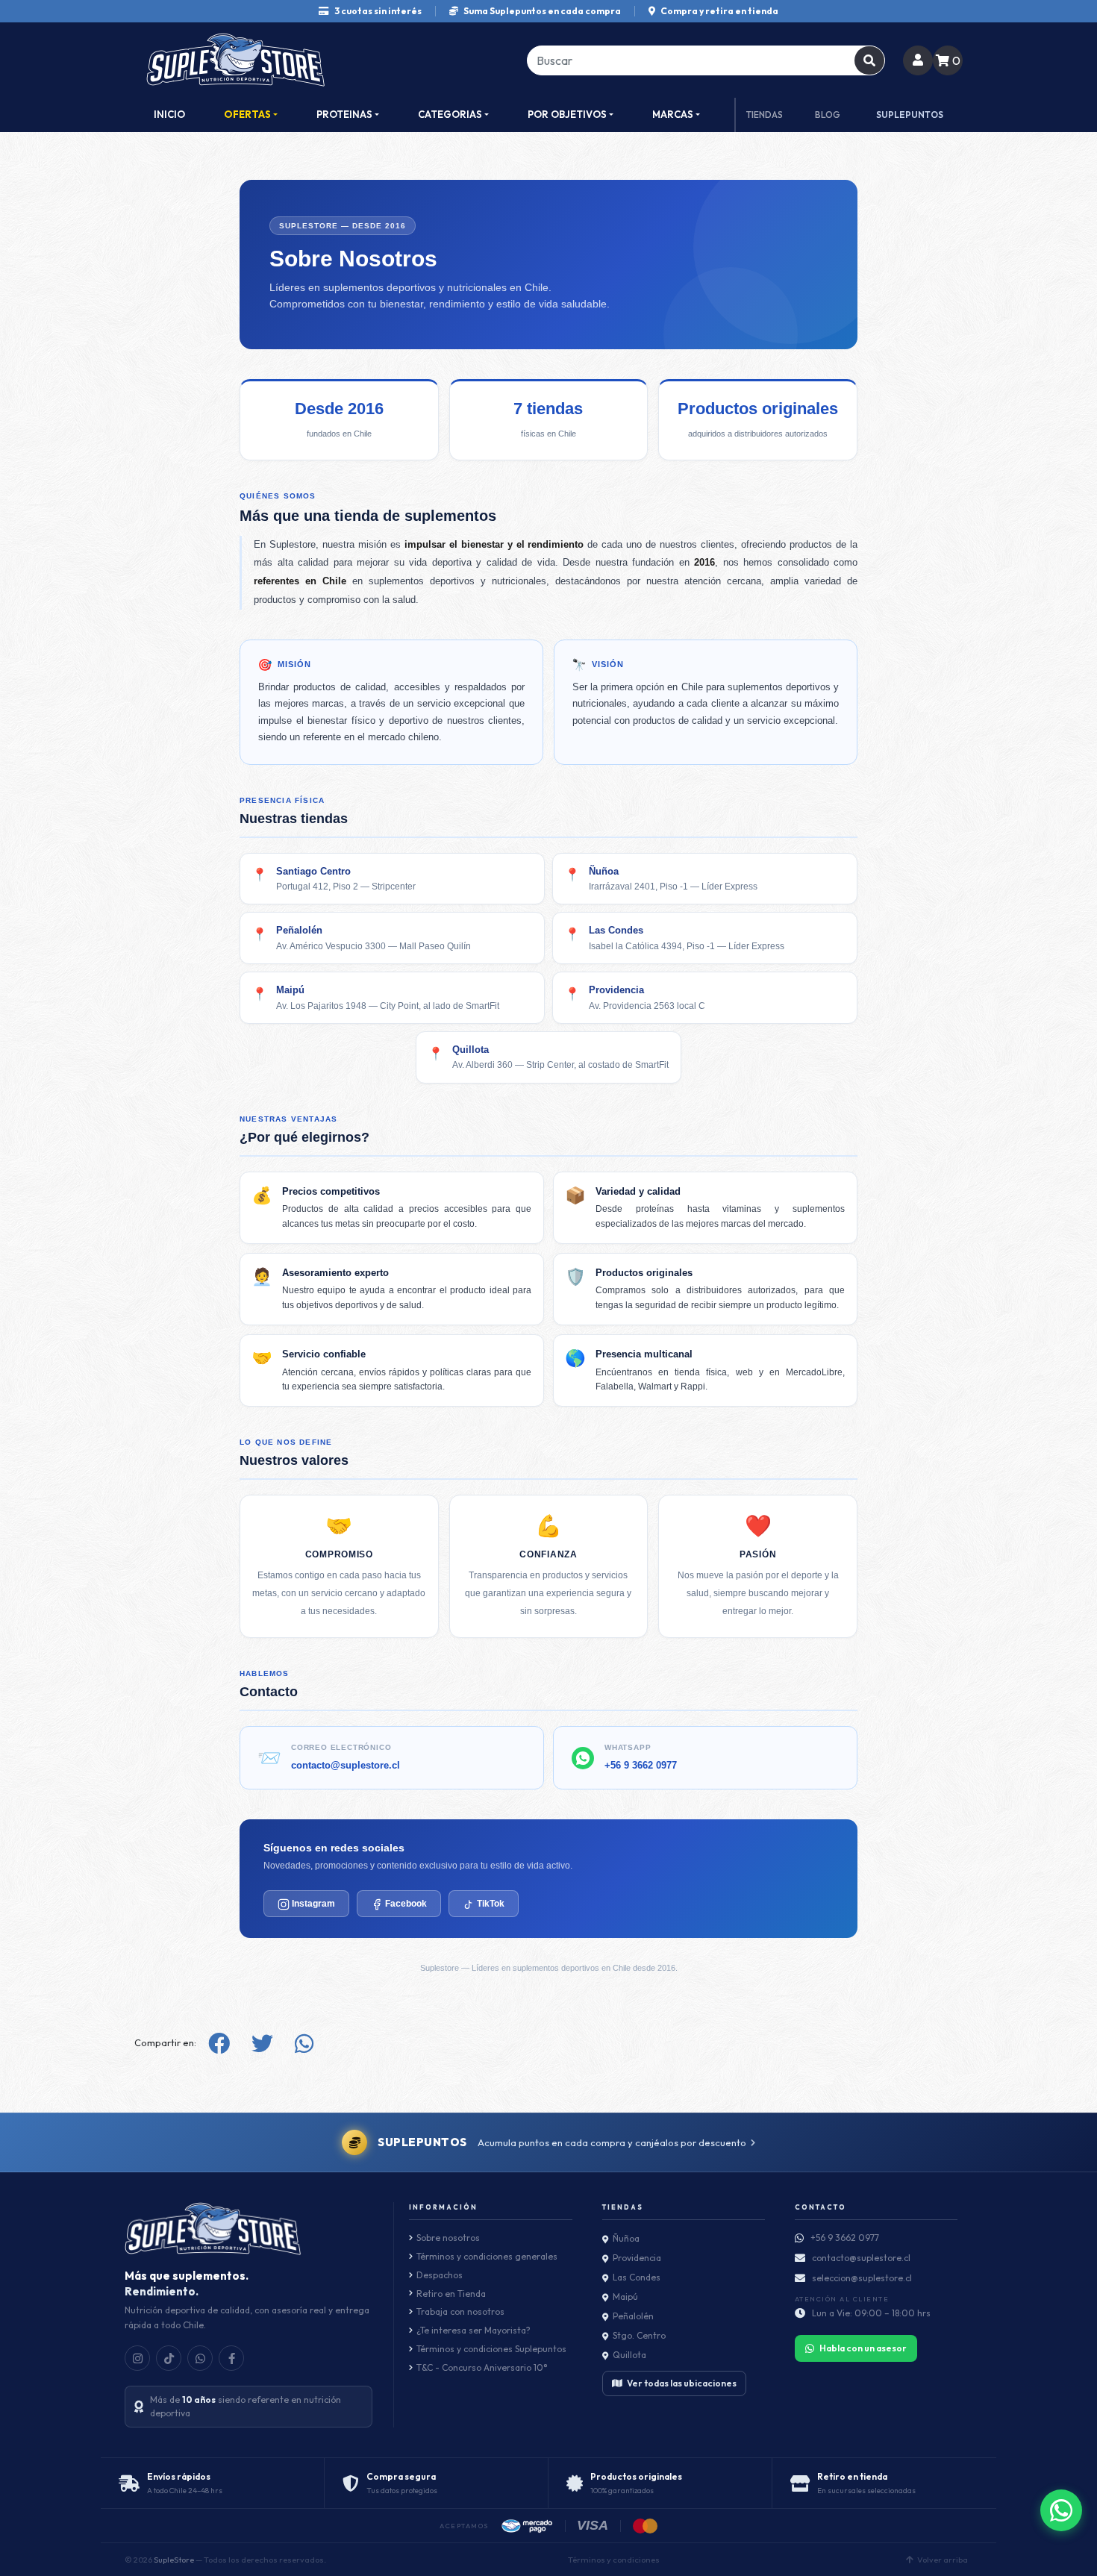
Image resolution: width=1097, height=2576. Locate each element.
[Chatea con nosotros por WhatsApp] (1061, 2510)
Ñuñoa (626, 2238)
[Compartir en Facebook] (219, 2044)
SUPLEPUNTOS (910, 115)
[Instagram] (137, 2358)
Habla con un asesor (863, 2348)
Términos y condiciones (614, 2560)
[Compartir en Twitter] (262, 2044)
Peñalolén (633, 2316)
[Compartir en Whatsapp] (304, 2044)
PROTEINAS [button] (344, 114)
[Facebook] (231, 2358)
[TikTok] (169, 2358)
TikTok (490, 1904)
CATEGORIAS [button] (450, 114)
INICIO (169, 114)
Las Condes (637, 2277)
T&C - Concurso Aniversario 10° (482, 2367)
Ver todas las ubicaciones (682, 2383)
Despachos (440, 2275)
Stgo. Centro (639, 2335)
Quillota (629, 2355)
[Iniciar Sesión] (918, 60)
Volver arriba (943, 2560)
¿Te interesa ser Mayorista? (474, 2330)
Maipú (625, 2297)
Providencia (637, 2258)
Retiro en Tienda (451, 2294)
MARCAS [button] (673, 114)
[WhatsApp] (200, 2358)
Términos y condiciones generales (487, 2256)
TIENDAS (765, 115)
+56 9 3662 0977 (641, 1765)
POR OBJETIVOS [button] (567, 114)
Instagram (312, 1904)
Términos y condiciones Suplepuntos (491, 2349)
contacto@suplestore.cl (346, 1765)
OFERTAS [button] (247, 114)
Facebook (405, 1904)
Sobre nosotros (448, 2238)
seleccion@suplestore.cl (862, 2278)
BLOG (828, 115)
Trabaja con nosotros (460, 2311)
